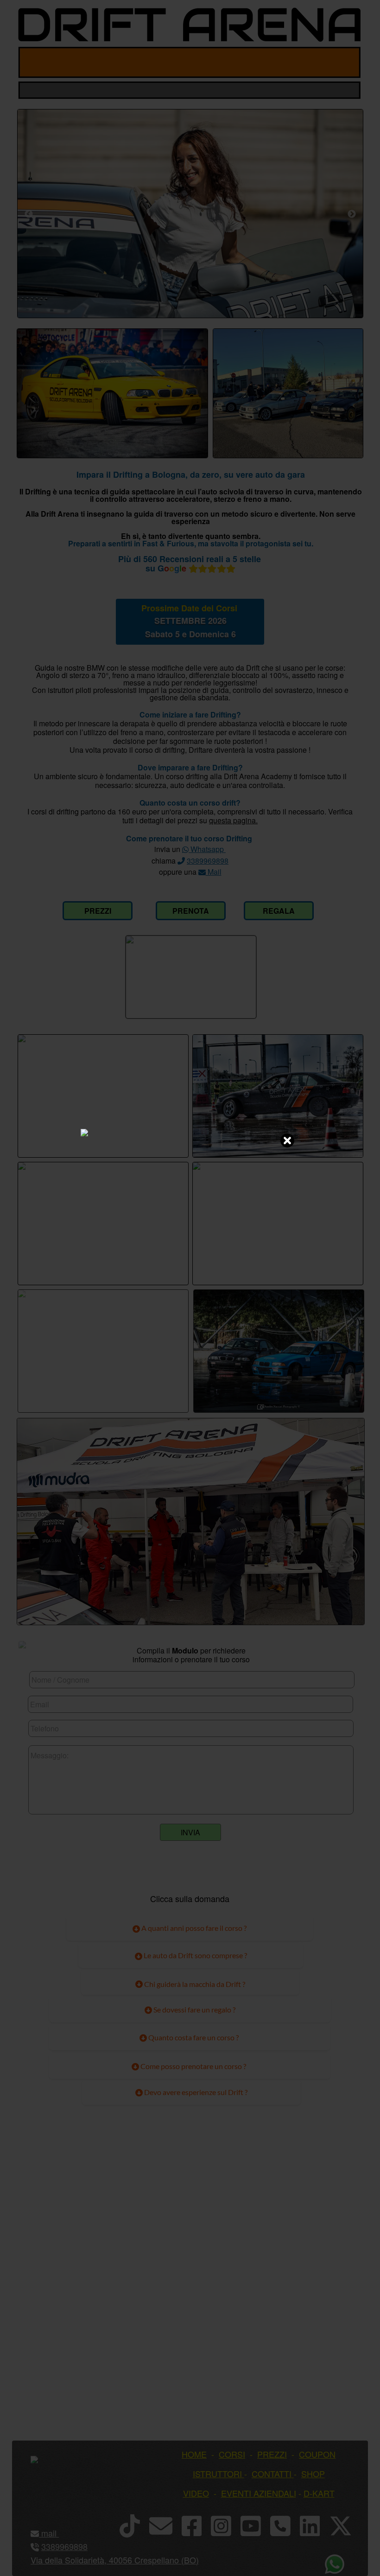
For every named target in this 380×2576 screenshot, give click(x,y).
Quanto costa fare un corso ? (193, 2037)
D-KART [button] (319, 2493)
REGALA (279, 911)
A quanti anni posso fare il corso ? (193, 1928)
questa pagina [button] (232, 820)
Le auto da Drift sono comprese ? (195, 1955)
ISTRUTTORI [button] (217, 2473)
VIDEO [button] (196, 2493)
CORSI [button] (232, 2454)
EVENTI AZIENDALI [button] (259, 2493)
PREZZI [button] (272, 2454)
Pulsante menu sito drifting (346, 62)
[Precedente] (29, 214)
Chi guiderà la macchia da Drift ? (194, 1984)
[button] (58, 2533)
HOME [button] (194, 2454)
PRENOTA (191, 911)
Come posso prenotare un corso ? (193, 2066)
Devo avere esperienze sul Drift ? (195, 2092)
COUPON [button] (317, 2454)
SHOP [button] (313, 2473)
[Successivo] (352, 214)
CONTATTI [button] (272, 2473)
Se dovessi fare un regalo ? (194, 2009)
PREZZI (98, 911)
